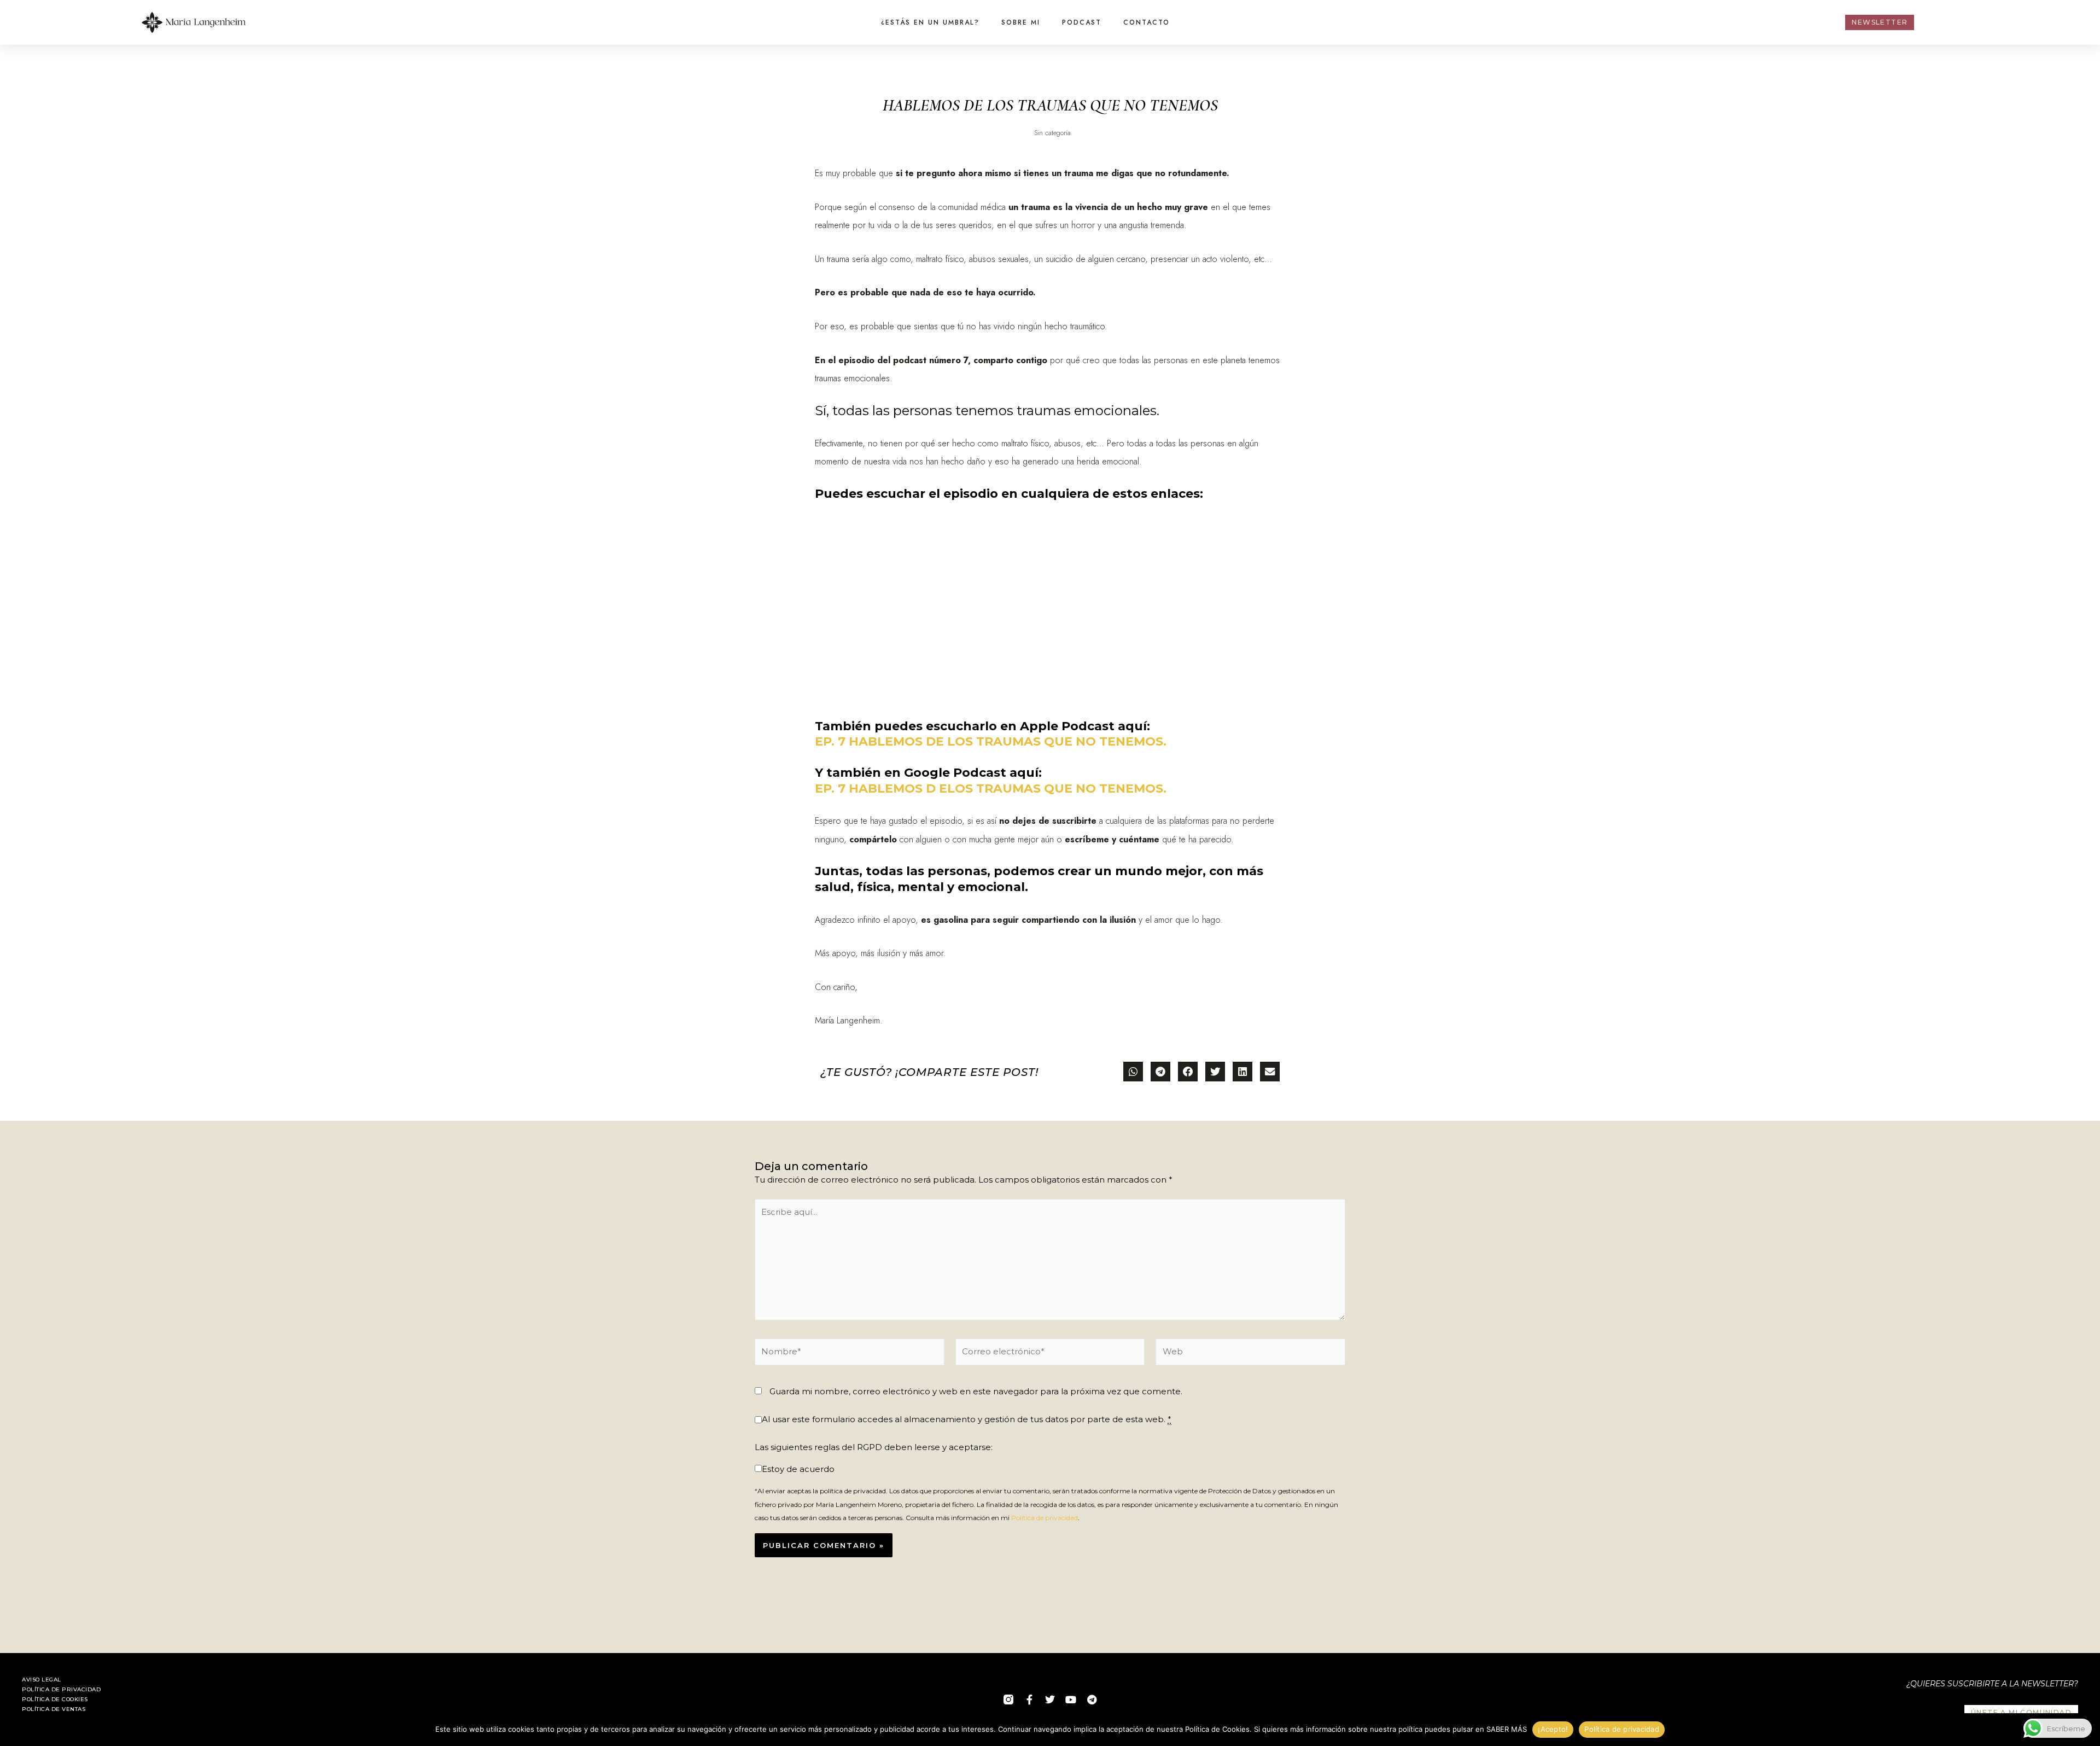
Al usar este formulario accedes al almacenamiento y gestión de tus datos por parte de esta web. (967, 1419)
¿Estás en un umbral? (930, 22)
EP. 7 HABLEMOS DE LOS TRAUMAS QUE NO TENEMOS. (991, 741)
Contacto (1147, 22)
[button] (1133, 1072)
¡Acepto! (1553, 1729)
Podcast (1082, 22)
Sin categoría (1052, 133)
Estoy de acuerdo (798, 1469)
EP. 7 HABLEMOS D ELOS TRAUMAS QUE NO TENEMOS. (991, 788)
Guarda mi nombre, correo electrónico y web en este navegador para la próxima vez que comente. (976, 1391)
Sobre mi (1021, 22)
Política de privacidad (1045, 1518)
